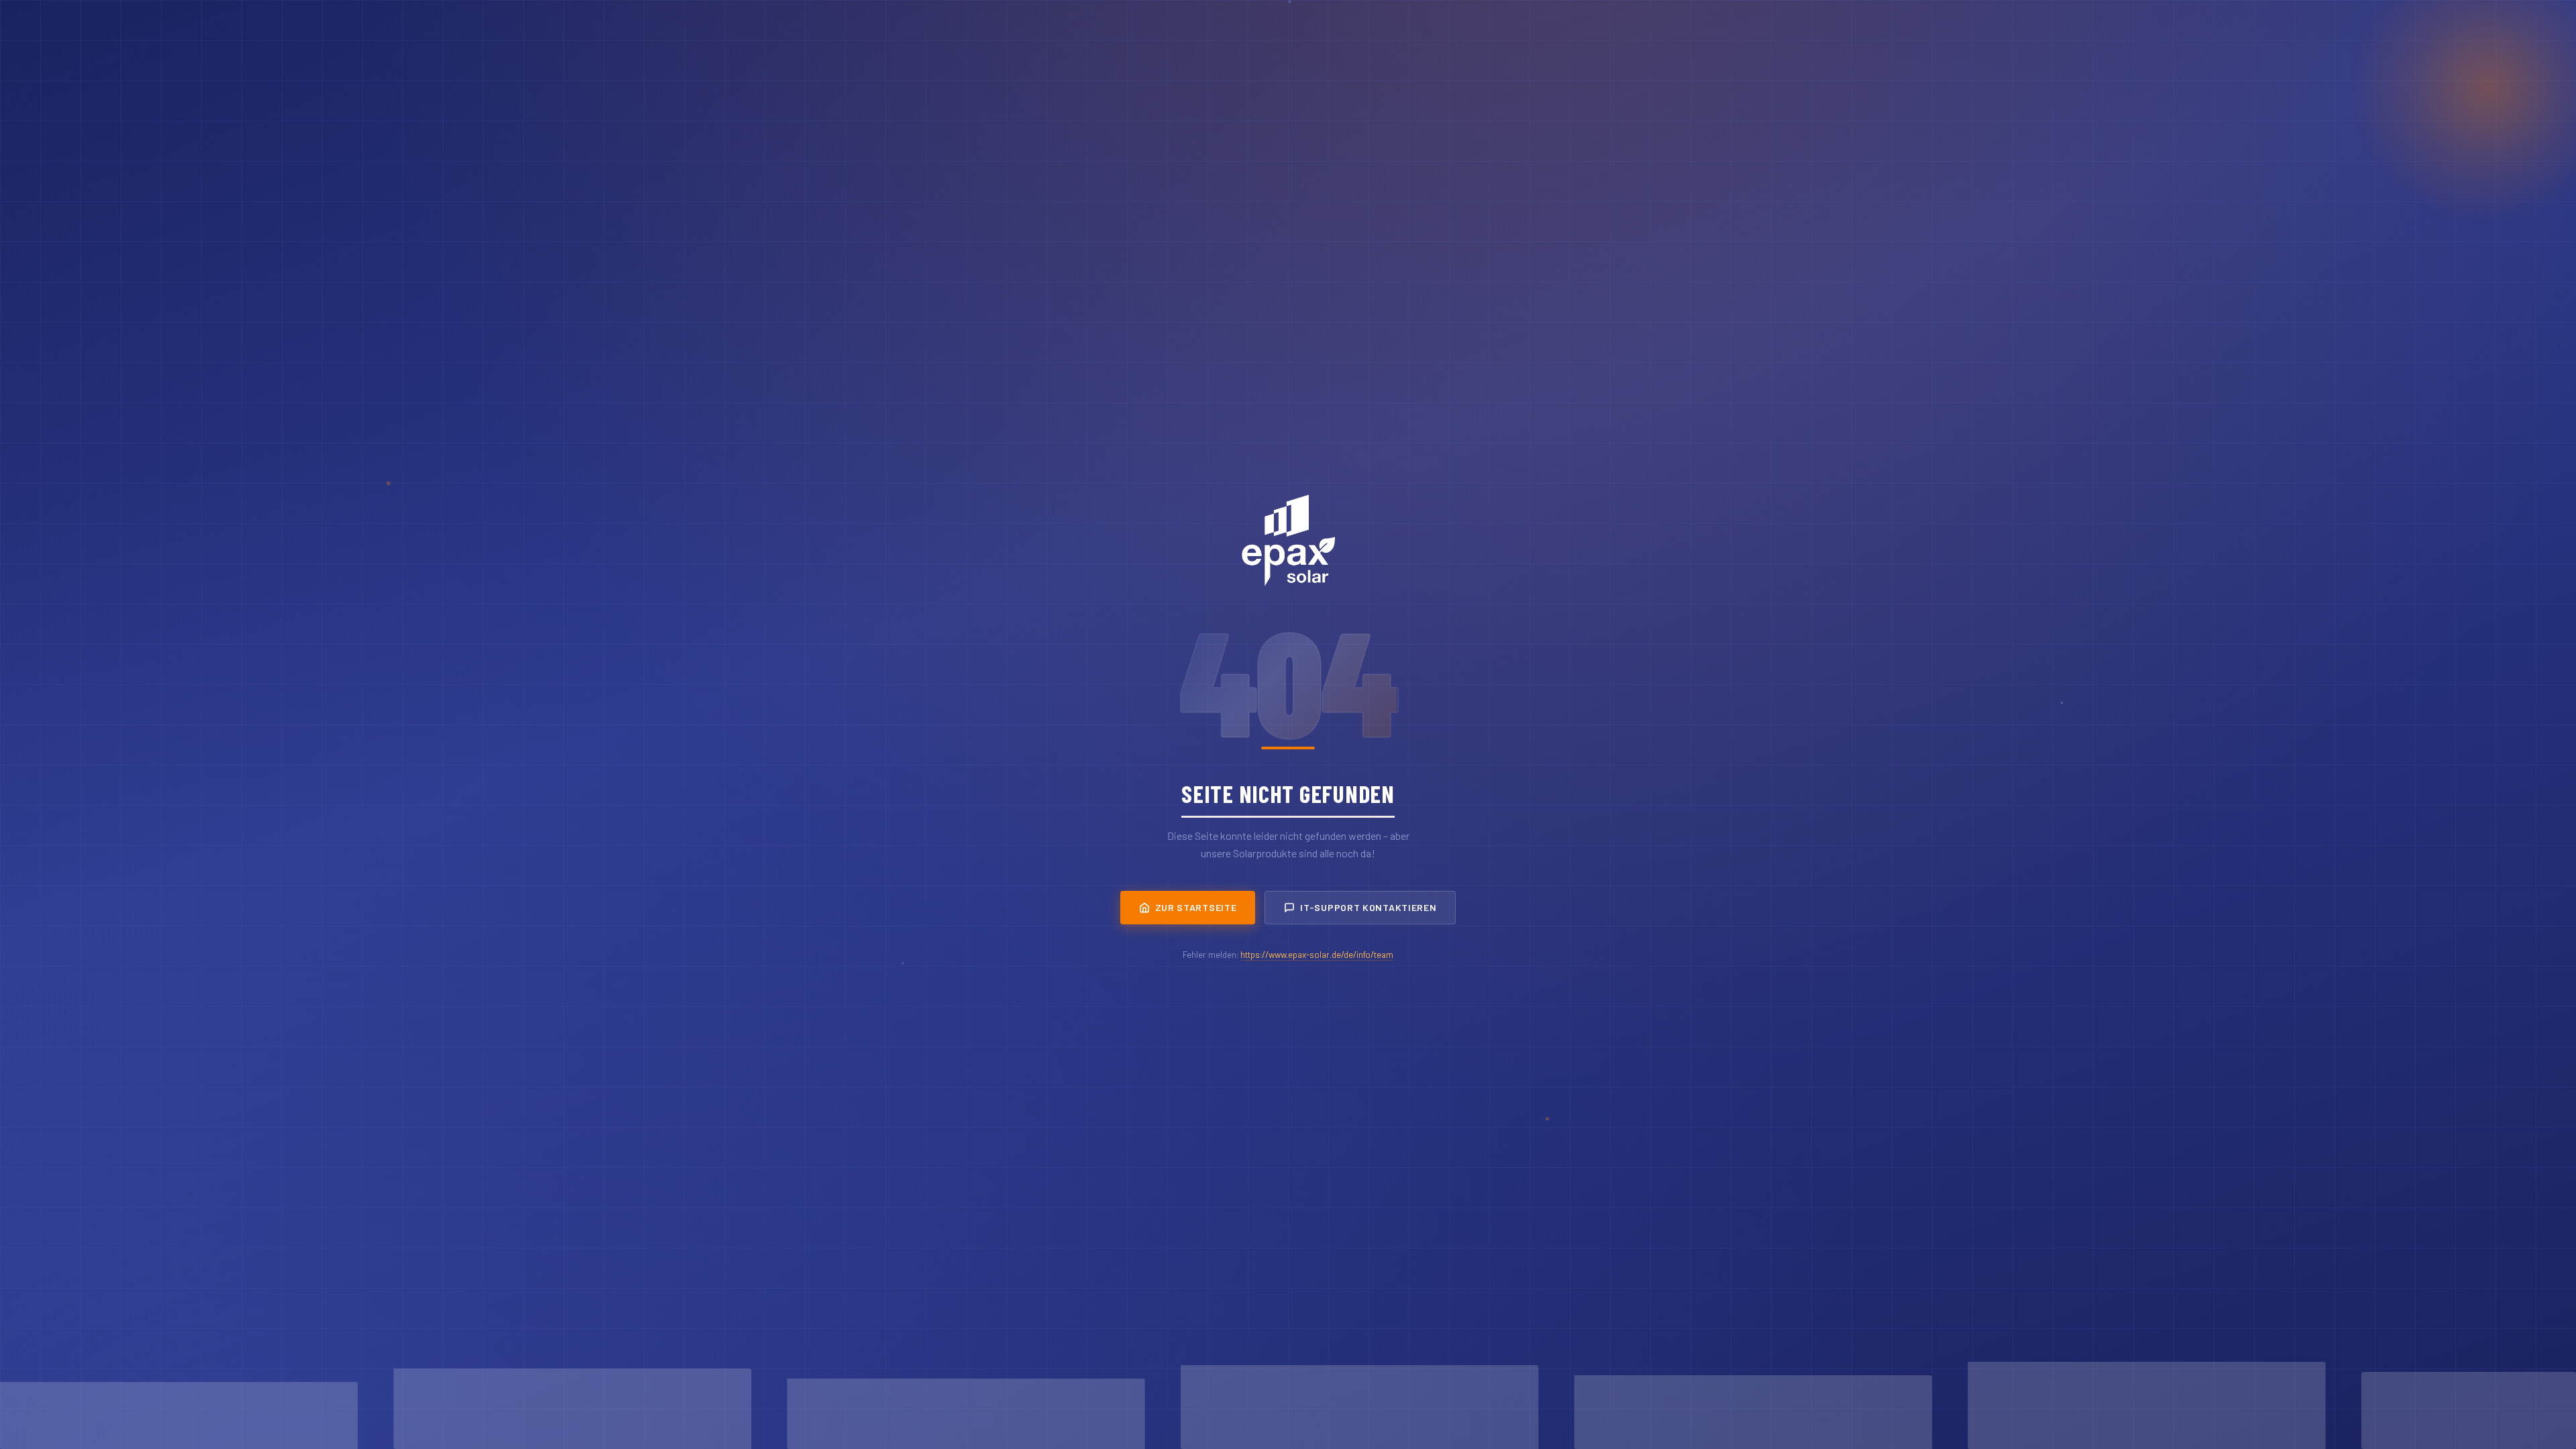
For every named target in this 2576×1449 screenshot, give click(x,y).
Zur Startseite (1196, 907)
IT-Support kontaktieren (1368, 907)
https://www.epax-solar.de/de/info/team (1317, 955)
